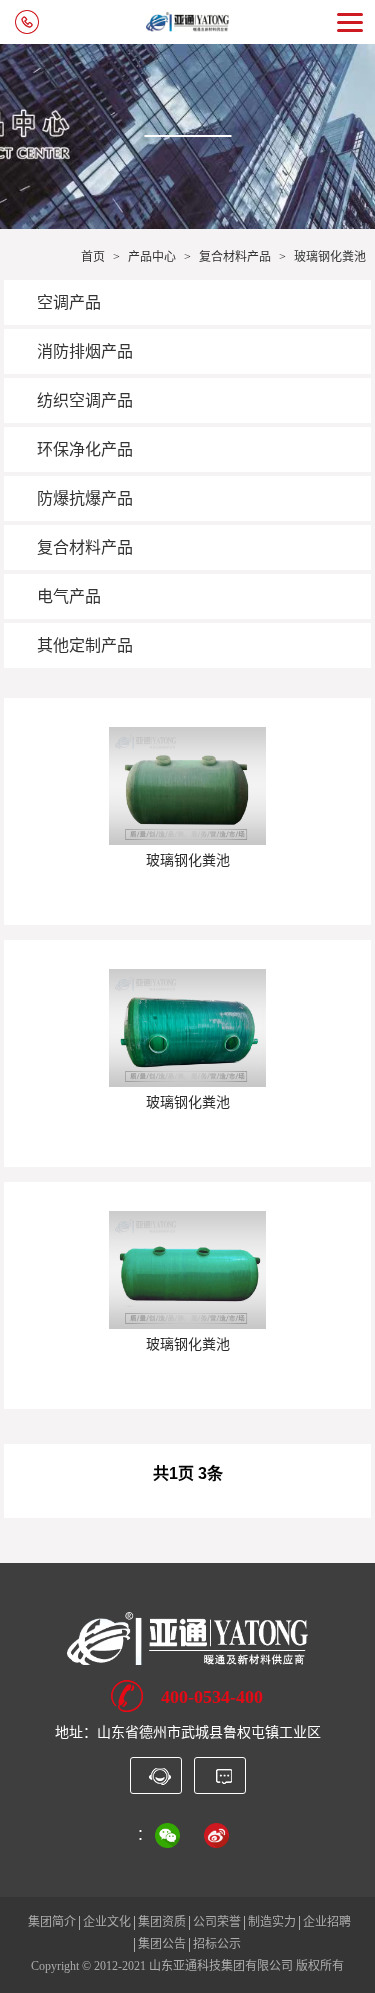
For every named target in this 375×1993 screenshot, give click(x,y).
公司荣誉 (217, 1922)
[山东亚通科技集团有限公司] (187, 1637)
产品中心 (152, 257)
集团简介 (52, 1922)
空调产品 (69, 302)
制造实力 (272, 1922)
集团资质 (162, 1922)
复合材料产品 (235, 257)
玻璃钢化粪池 (330, 257)
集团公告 (162, 1944)
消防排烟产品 (85, 351)
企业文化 (107, 1922)
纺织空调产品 (85, 400)
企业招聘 (327, 1922)
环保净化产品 (85, 449)
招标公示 (217, 1944)
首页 (93, 257)
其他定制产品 (85, 645)
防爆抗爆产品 (85, 498)
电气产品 (69, 596)
